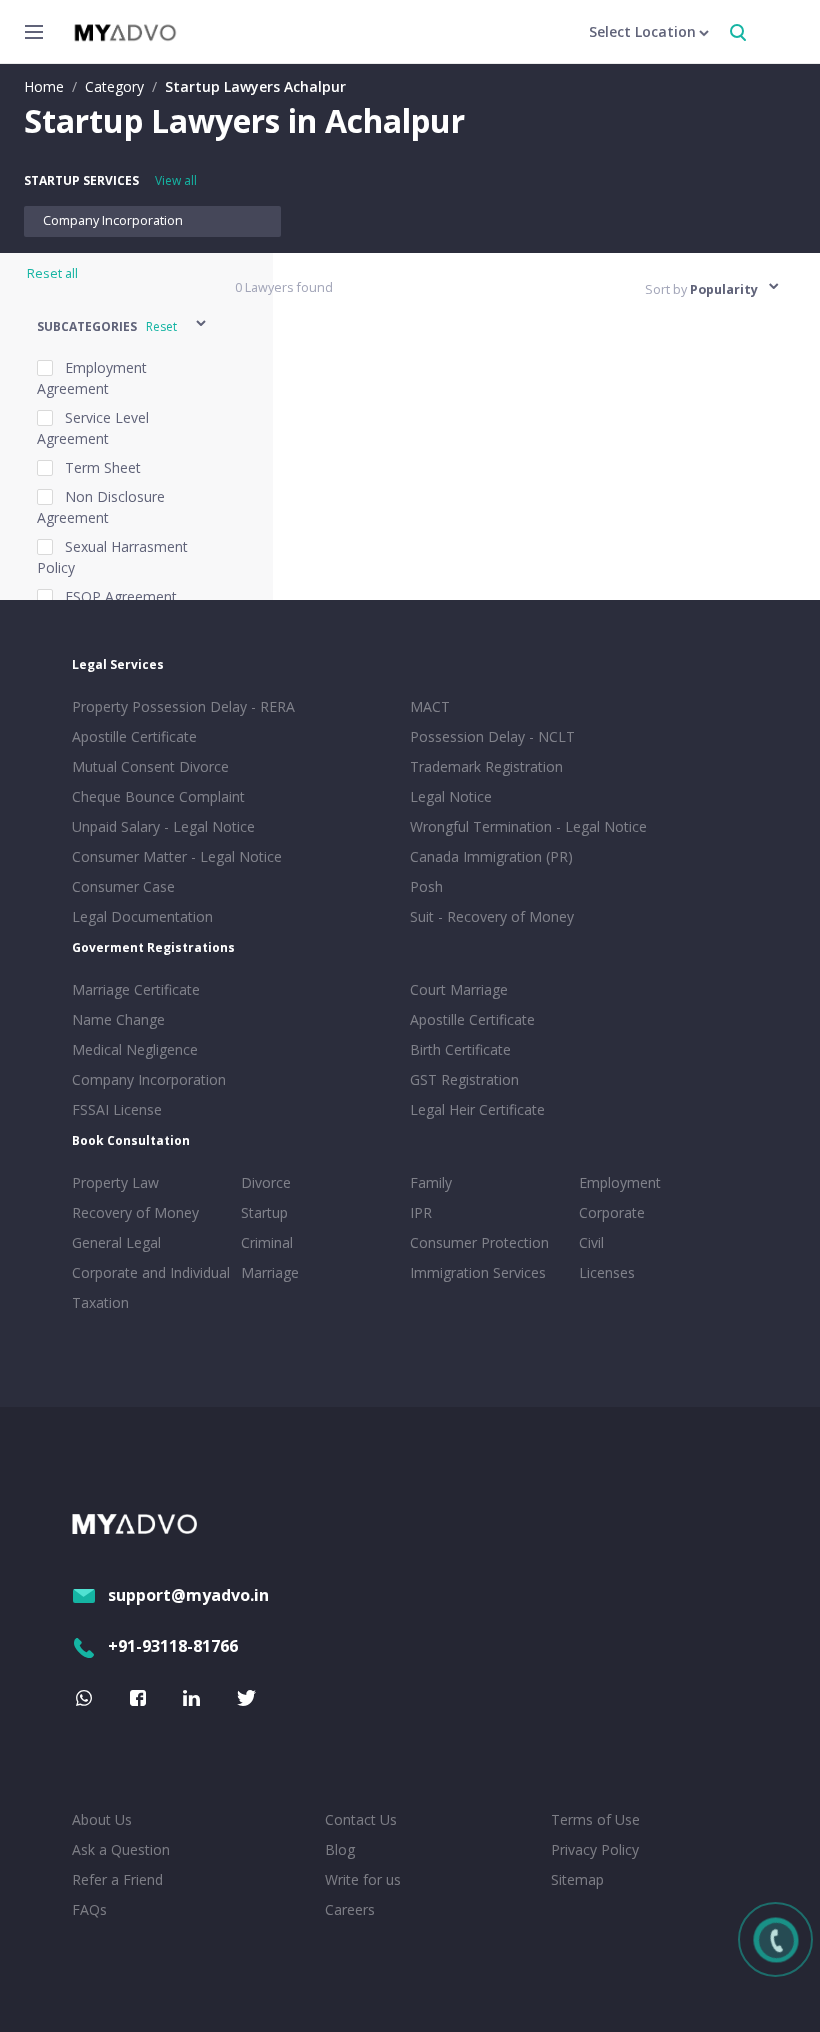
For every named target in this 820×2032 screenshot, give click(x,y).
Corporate (612, 1212)
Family (431, 1182)
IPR (421, 1212)
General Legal (116, 1242)
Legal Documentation (142, 916)
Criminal (267, 1242)
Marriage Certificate (136, 989)
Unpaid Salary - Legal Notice (163, 826)
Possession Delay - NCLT (492, 736)
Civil (591, 1242)
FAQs (89, 1909)
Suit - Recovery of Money (492, 916)
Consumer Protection (479, 1242)
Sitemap (577, 1879)
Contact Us (361, 1819)
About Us (102, 1819)
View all (176, 180)
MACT (430, 706)
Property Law (115, 1182)
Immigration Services (478, 1272)
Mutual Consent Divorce (150, 766)
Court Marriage (459, 989)
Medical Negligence (135, 1049)
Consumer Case (123, 886)
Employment (620, 1182)
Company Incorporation (113, 220)
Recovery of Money (135, 1212)
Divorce (266, 1182)
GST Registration (464, 1079)
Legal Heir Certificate (477, 1109)
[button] (123, 326)
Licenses (607, 1272)
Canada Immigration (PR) (491, 856)
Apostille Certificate (134, 736)
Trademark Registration (486, 766)
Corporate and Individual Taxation (151, 1287)
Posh (426, 886)
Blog (340, 1849)
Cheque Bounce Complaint (158, 796)
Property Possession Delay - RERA (183, 706)
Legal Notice (451, 796)
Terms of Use (595, 1819)
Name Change (118, 1019)
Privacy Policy (595, 1849)
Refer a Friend (117, 1879)
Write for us (363, 1879)
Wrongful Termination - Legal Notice (528, 826)
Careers (350, 1909)
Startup (264, 1212)
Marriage (270, 1272)
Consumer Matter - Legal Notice (177, 856)
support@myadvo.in (188, 1595)
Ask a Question (121, 1849)
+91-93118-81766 (173, 1646)
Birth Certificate (460, 1049)
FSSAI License (117, 1109)
